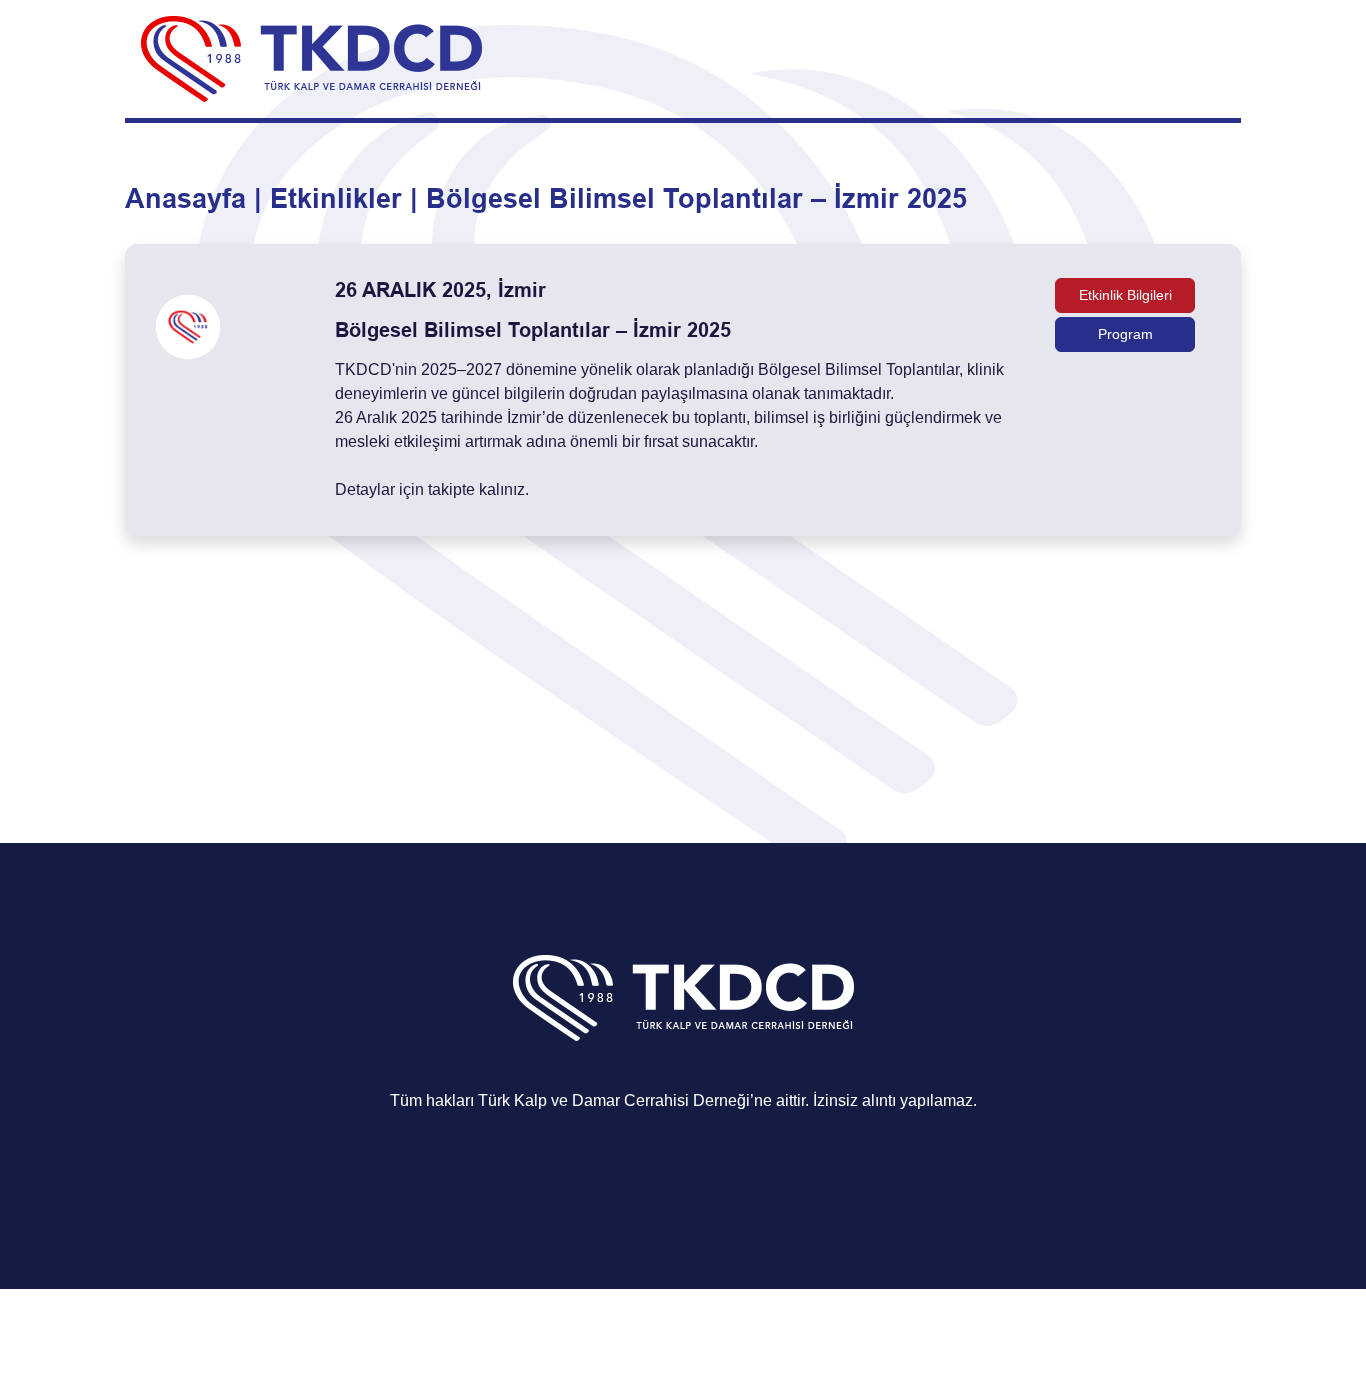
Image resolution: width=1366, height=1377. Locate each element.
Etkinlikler (336, 199)
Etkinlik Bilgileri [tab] (1125, 295)
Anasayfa (185, 199)
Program (1125, 334)
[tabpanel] (683, 390)
